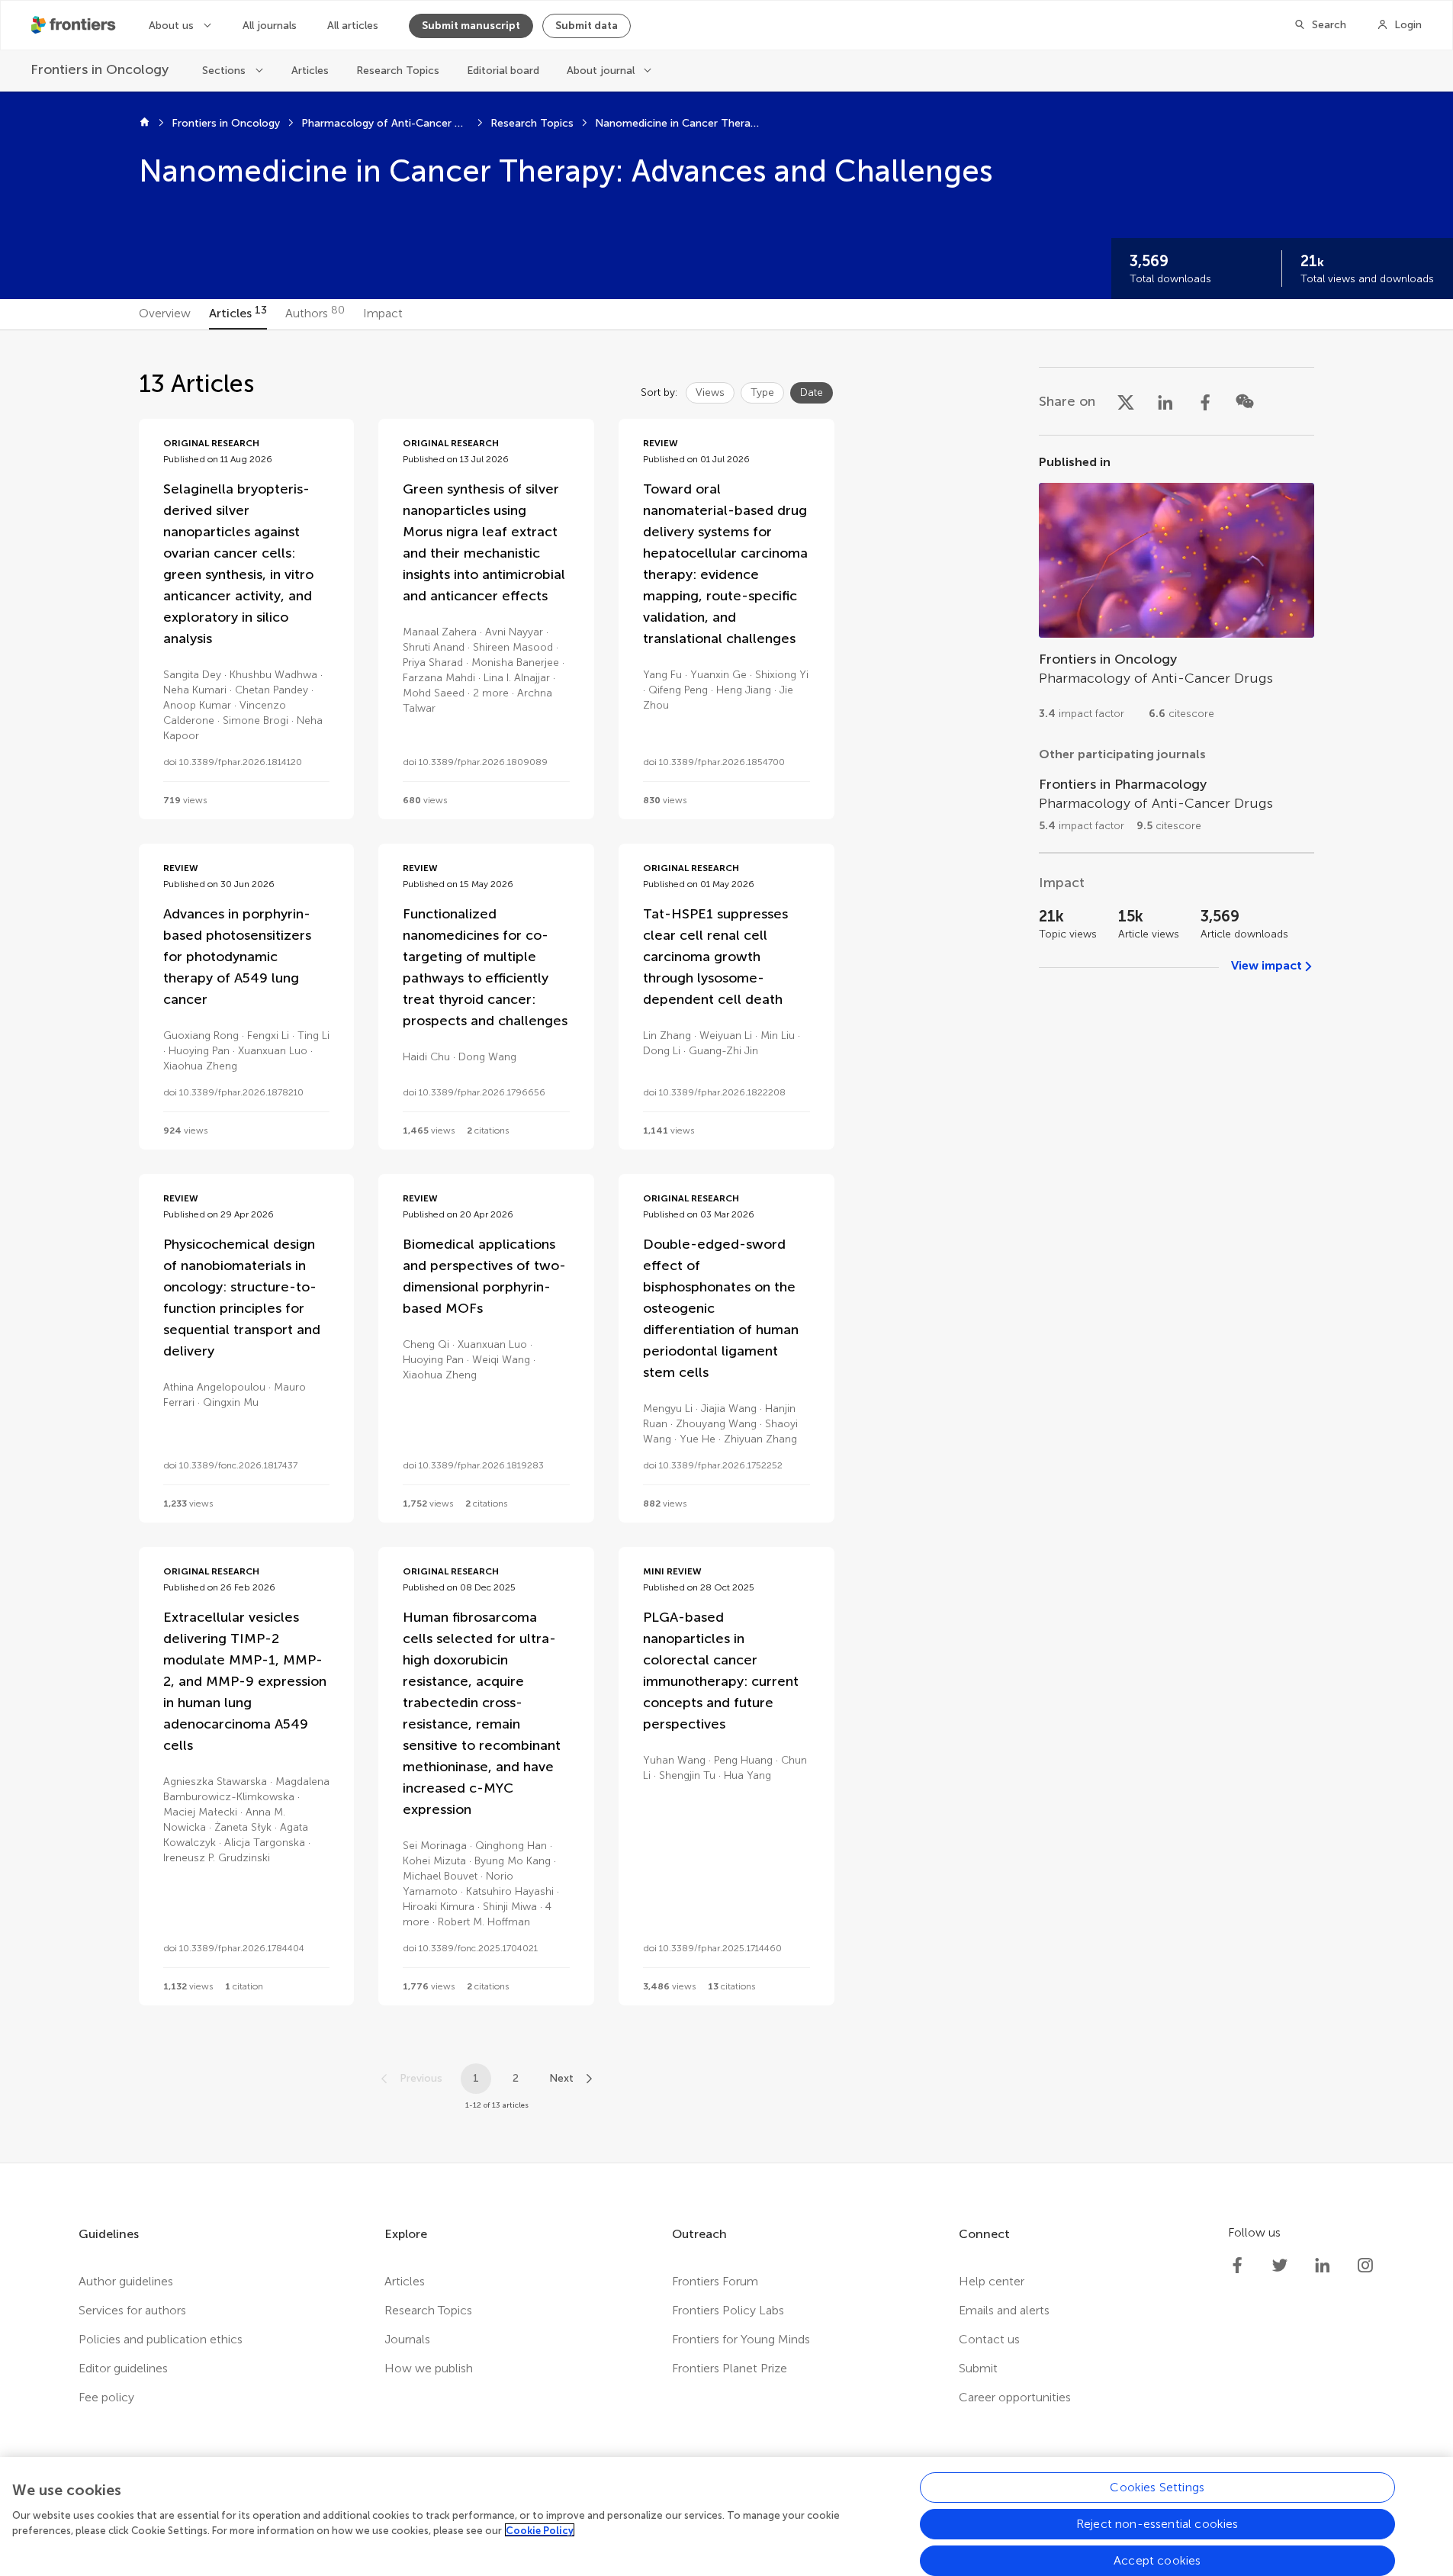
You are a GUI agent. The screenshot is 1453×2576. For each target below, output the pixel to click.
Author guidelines (126, 2281)
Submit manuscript (471, 26)
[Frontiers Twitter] (1280, 2266)
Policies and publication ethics (161, 2339)
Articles (310, 71)
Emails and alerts (1004, 2310)
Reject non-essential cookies (1157, 2524)
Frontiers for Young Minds (741, 2339)
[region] (726, 2517)
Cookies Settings (1157, 2487)
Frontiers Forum (715, 2281)
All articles (353, 26)
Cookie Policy (540, 2530)
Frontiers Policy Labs (728, 2310)
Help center (992, 2281)
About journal (601, 71)
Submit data (587, 26)
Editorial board (503, 71)
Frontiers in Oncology (226, 123)
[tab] (165, 314)
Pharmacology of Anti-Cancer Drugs (385, 123)
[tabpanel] (726, 1246)
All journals (270, 26)
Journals (407, 2339)
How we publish (429, 2368)
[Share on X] (1126, 401)
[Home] (145, 124)
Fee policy (106, 2397)
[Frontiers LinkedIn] (1323, 2266)
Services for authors (132, 2310)
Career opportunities (1015, 2397)
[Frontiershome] (75, 25)
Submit (978, 2368)
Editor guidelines (123, 2368)
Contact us (989, 2339)
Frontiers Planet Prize (730, 2368)
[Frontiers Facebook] (1237, 2266)
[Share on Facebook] (1205, 401)
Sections (224, 71)
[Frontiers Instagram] (1365, 2266)
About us (171, 26)
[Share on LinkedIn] (1165, 401)
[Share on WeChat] (1245, 401)
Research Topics (398, 71)
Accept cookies (1157, 2560)
